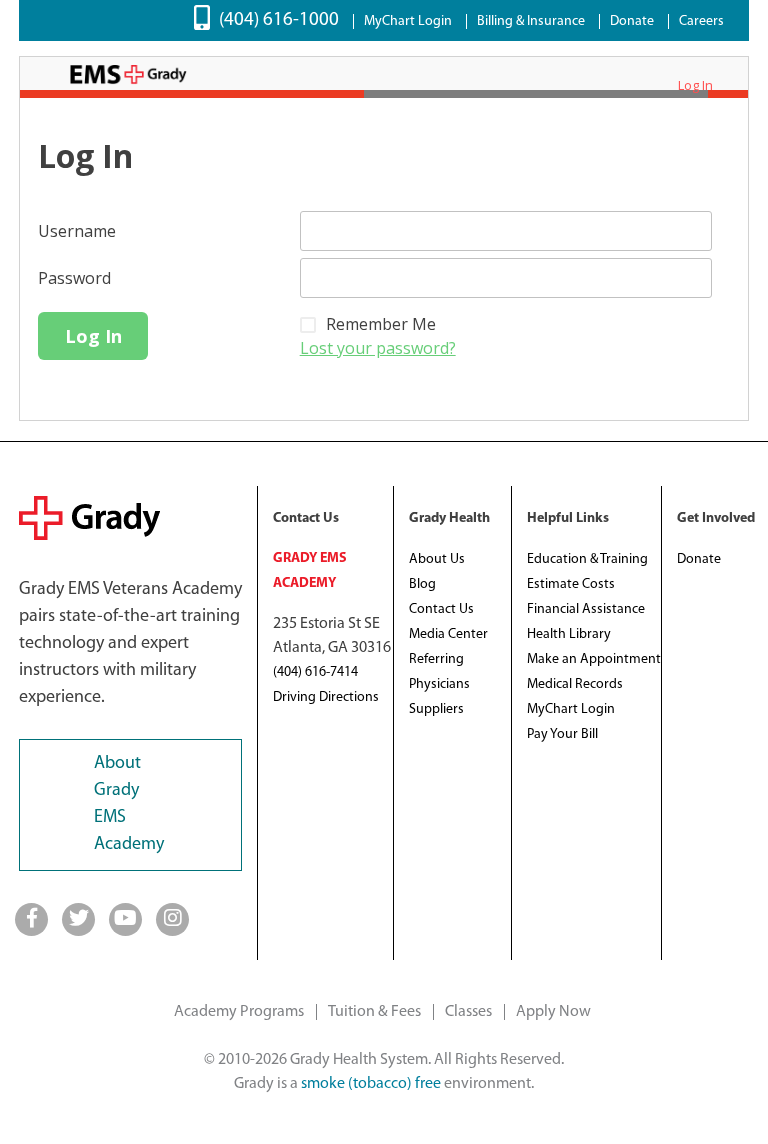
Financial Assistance (586, 609)
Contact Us (441, 609)
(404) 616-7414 (315, 672)
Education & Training (587, 559)
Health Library (569, 634)
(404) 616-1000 (279, 20)
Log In (695, 85)
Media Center (448, 634)
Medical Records (575, 684)
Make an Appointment (594, 659)
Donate (632, 21)
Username (77, 231)
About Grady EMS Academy (129, 804)
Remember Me (381, 324)
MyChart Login (408, 21)
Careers (701, 21)
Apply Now (553, 1012)
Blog (422, 584)
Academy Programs (239, 1012)
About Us (437, 559)
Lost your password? (378, 348)
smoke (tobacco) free (371, 1084)
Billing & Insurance (531, 21)
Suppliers (436, 709)
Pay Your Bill (562, 734)
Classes (468, 1012)
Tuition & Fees (374, 1012)
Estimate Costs (571, 584)
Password (74, 278)
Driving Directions (326, 697)
